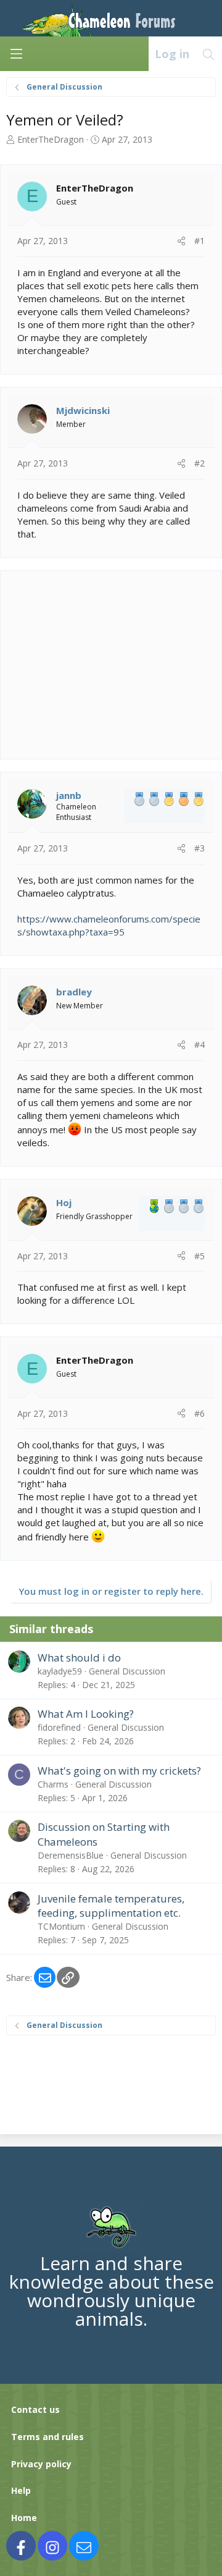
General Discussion (127, 1671)
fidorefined (59, 1727)
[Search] (209, 54)
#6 (199, 1413)
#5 (199, 1256)
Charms (53, 1784)
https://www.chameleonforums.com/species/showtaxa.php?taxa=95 (109, 925)
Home (24, 2518)
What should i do (79, 1658)
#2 (199, 463)
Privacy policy (41, 2464)
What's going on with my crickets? (119, 1771)
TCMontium (61, 1926)
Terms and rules (47, 2437)
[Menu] (16, 54)
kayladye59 (60, 1671)
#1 (199, 241)
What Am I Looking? (86, 1714)
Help (21, 2490)
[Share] (181, 241)
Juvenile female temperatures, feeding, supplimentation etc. (111, 1906)
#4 (199, 1045)
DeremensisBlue (71, 1855)
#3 (199, 848)
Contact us (35, 2409)
